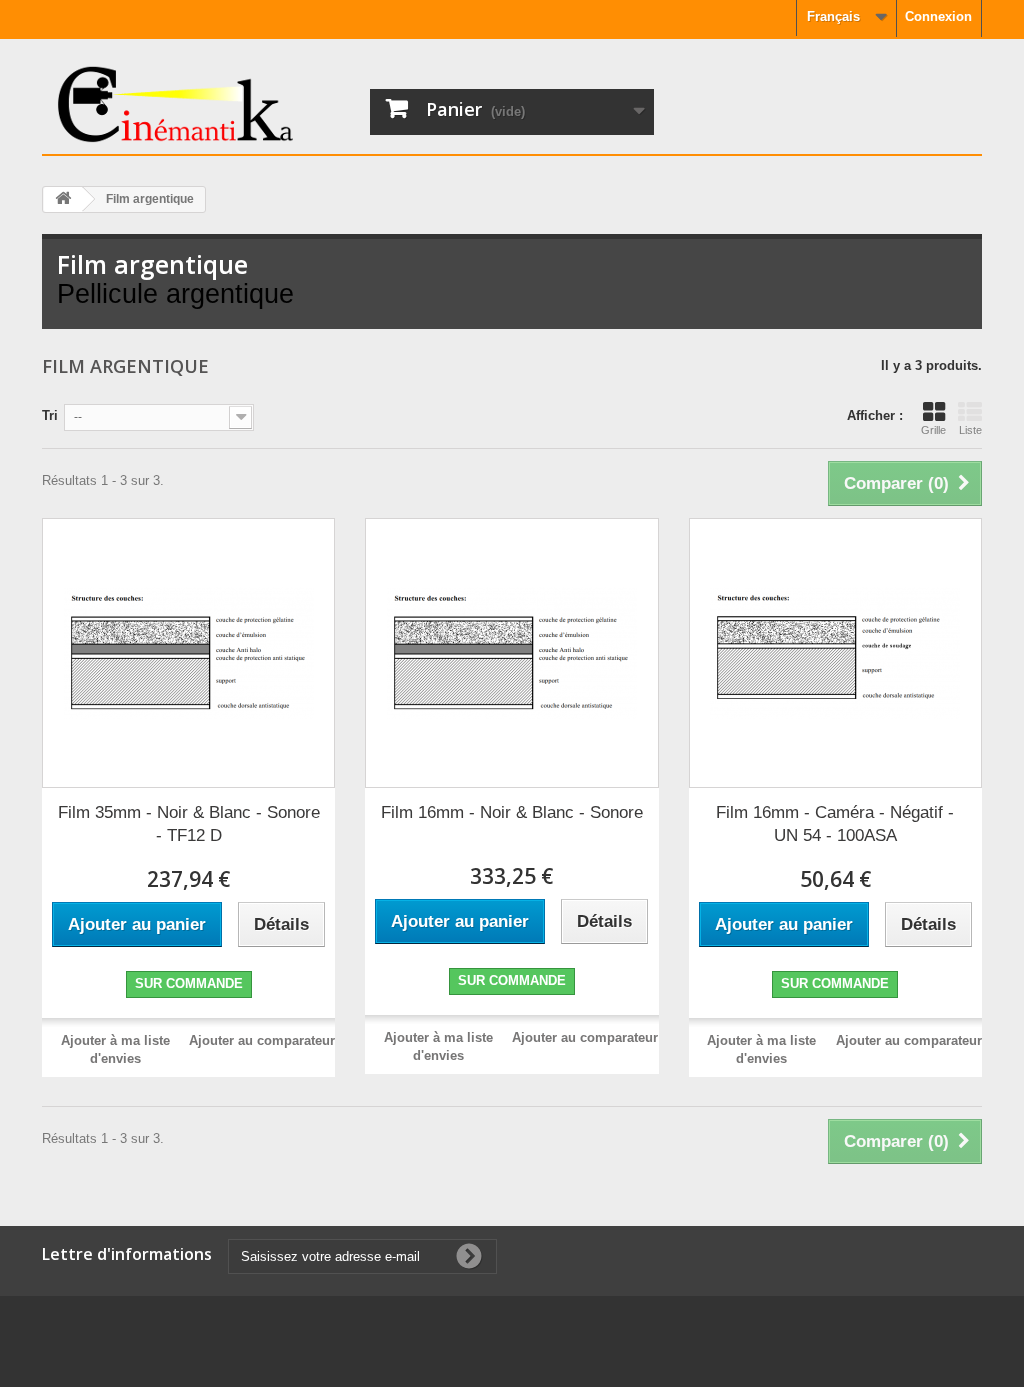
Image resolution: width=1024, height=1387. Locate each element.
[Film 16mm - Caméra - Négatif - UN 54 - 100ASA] (835, 653)
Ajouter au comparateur (262, 1040)
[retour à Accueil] (63, 199)
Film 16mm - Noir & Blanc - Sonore (512, 812)
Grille (933, 430)
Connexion (938, 16)
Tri (50, 415)
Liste (970, 430)
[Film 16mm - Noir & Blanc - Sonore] (511, 653)
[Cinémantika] (198, 104)
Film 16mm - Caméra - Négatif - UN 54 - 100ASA (835, 824)
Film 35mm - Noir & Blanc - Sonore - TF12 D (189, 824)
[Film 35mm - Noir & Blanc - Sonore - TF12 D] (188, 653)
